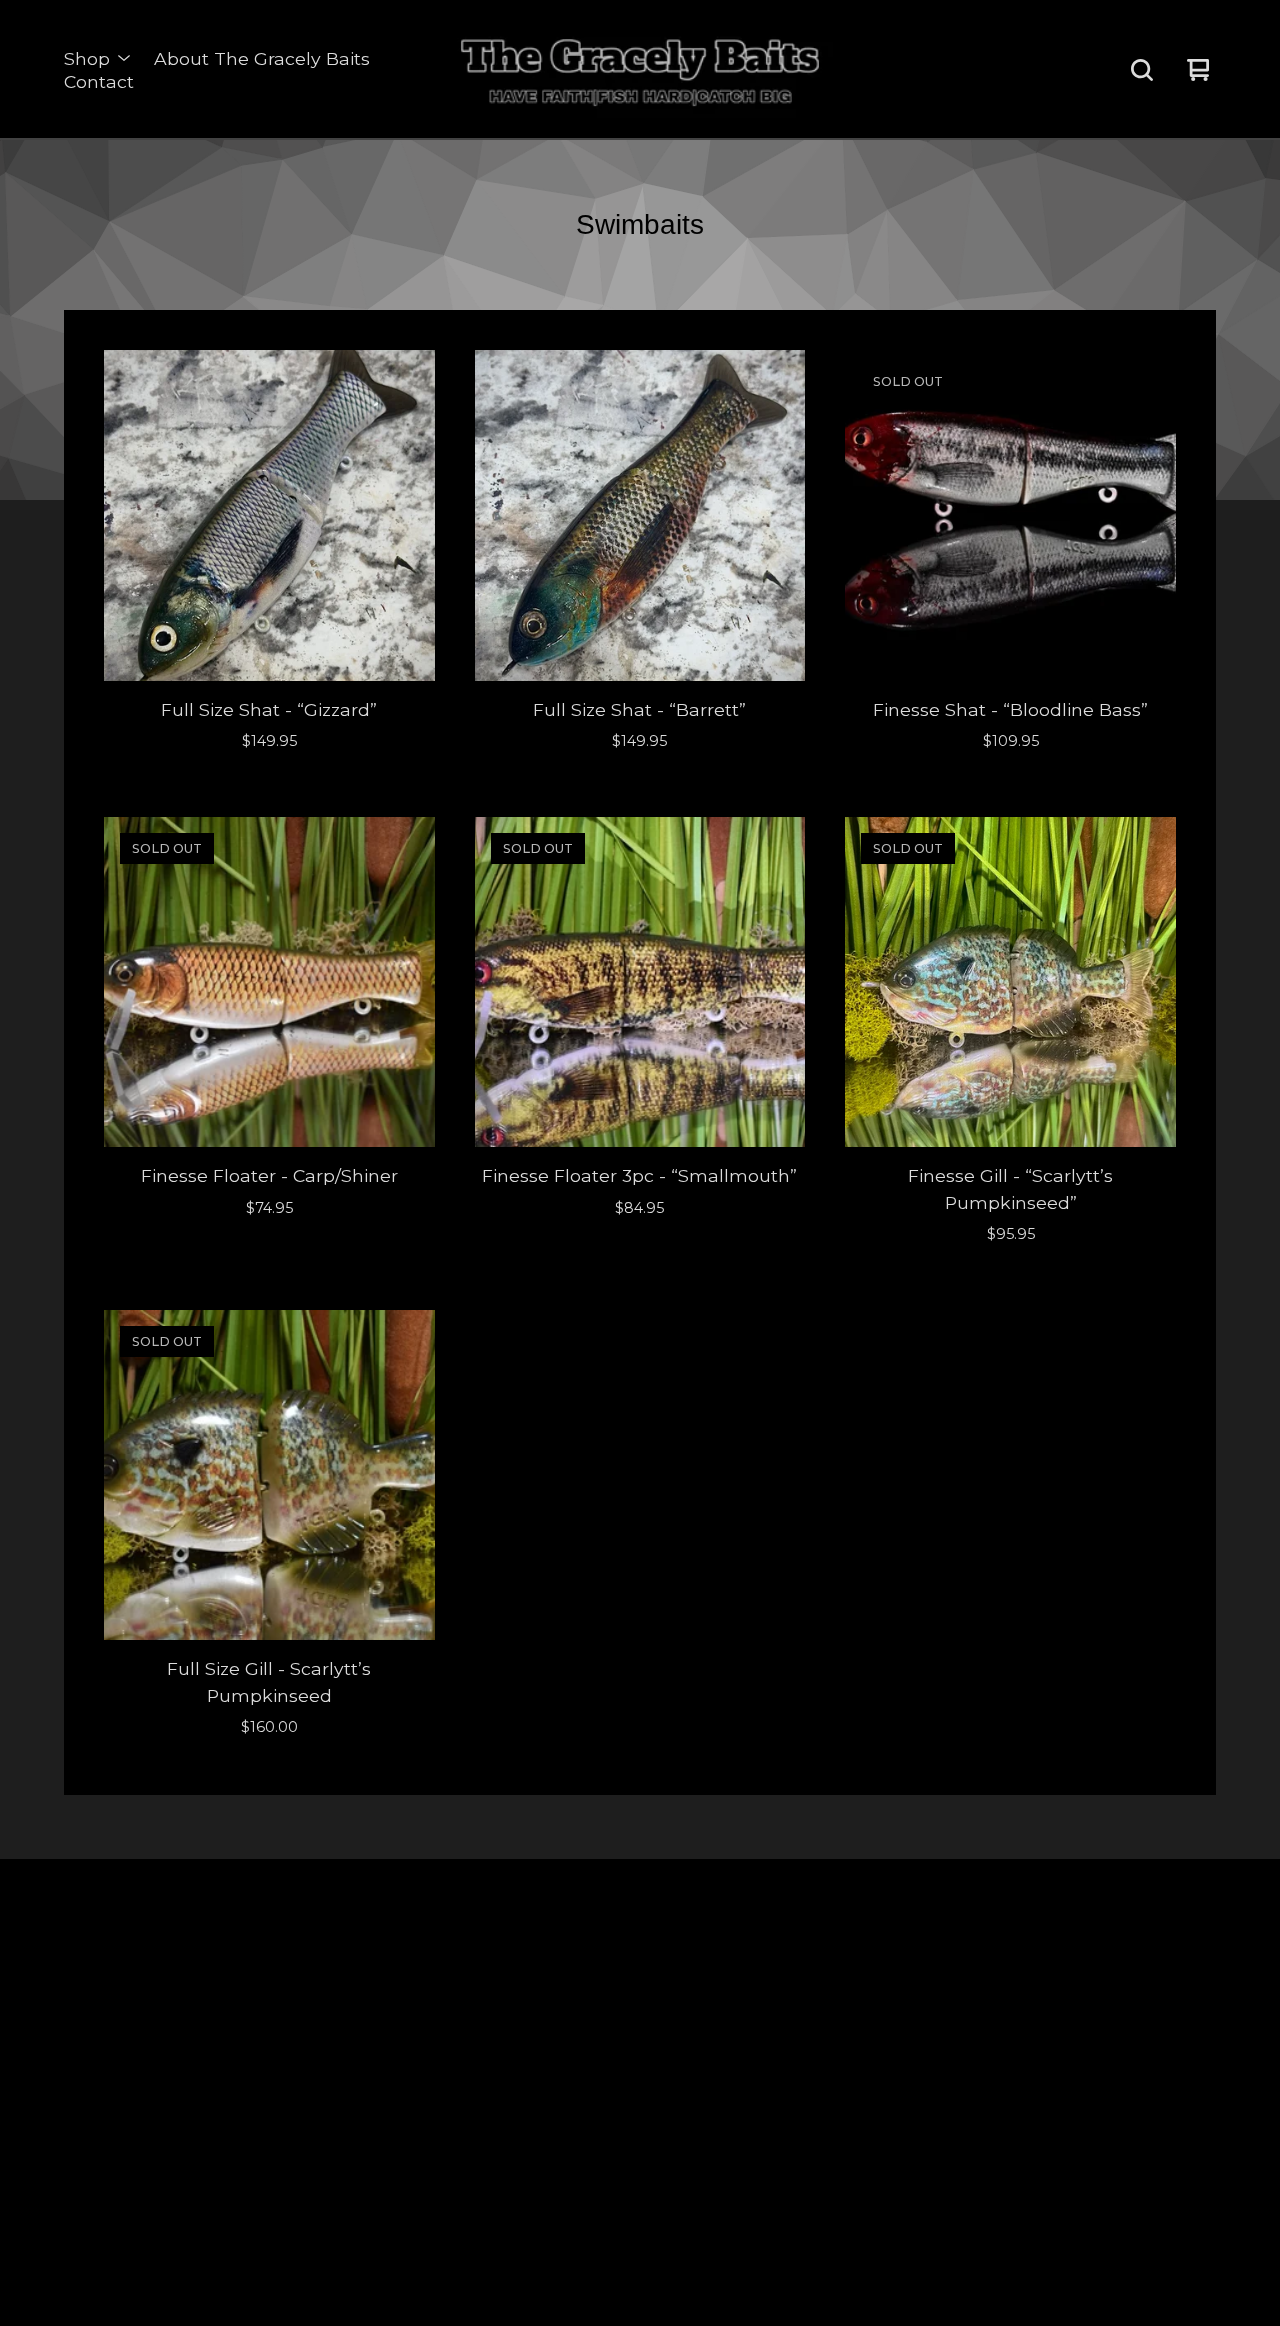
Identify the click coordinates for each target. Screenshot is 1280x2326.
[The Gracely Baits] (640, 70)
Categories (261, 2012)
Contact (99, 81)
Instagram (871, 1978)
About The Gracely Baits (262, 58)
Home (244, 1978)
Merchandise (269, 2116)
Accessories (264, 2081)
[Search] (1142, 70)
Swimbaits (258, 2047)
